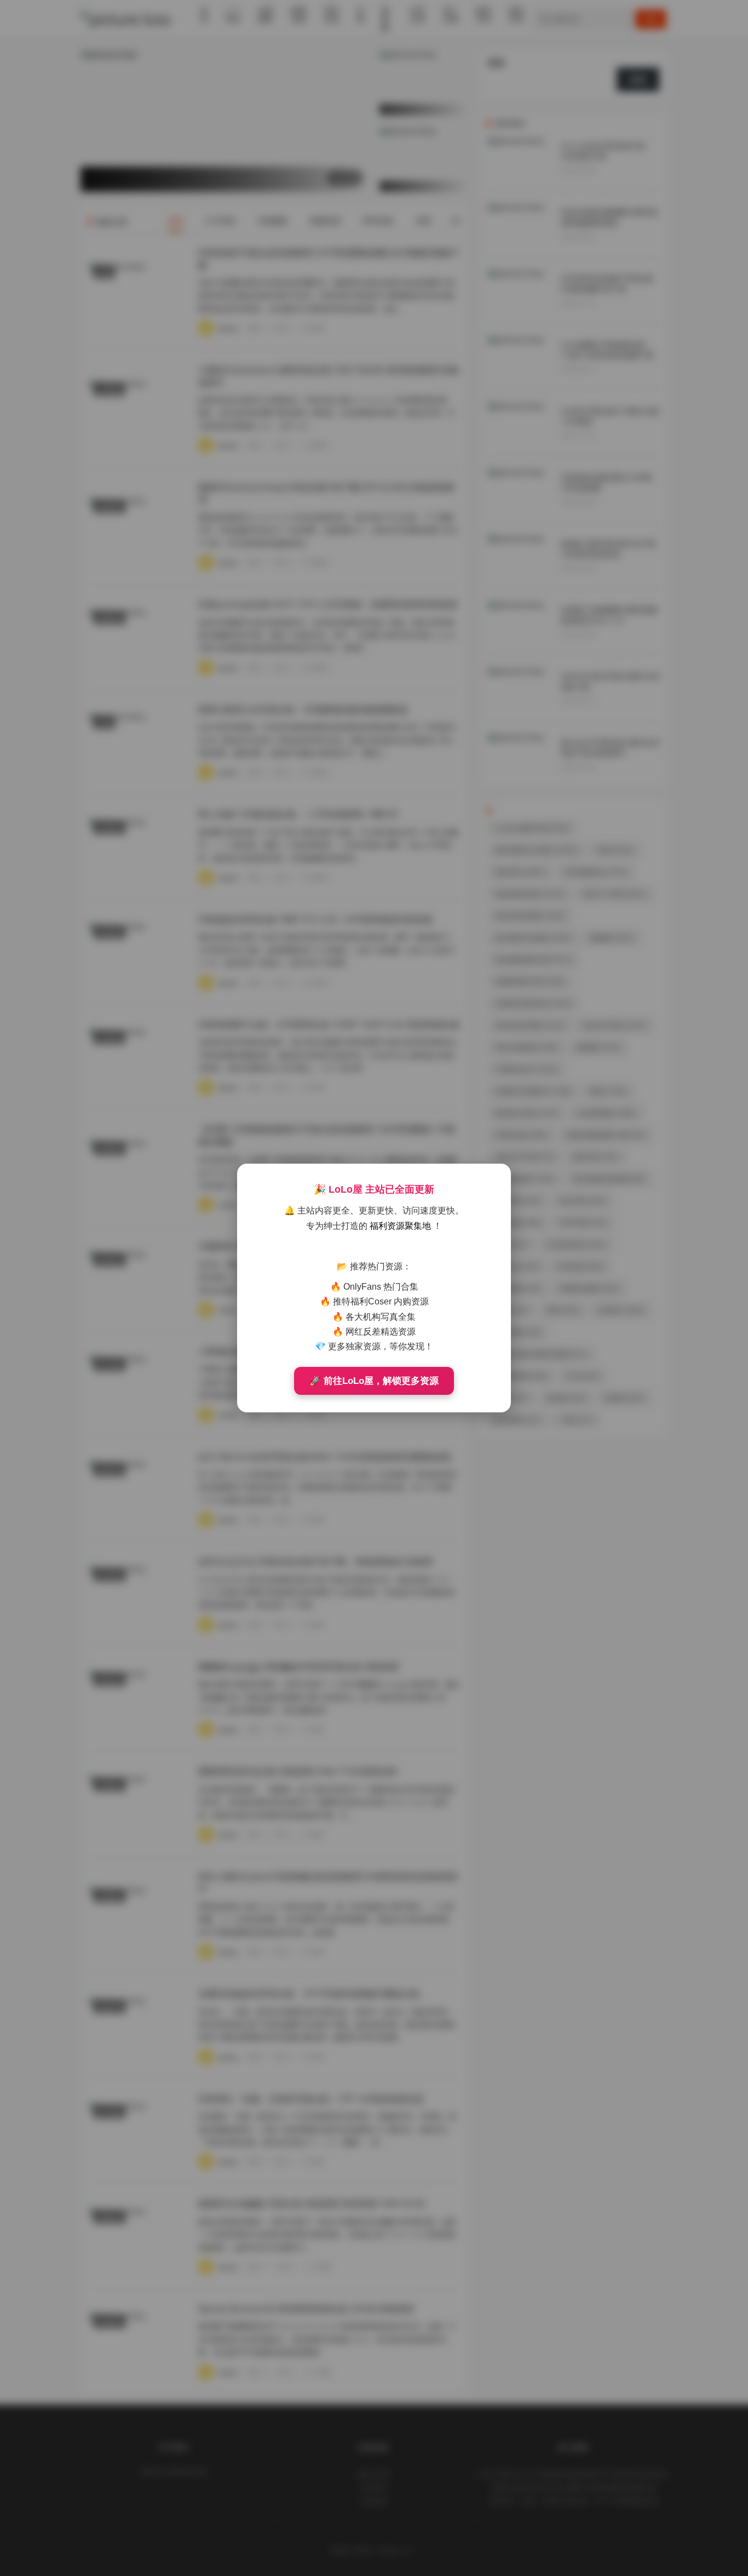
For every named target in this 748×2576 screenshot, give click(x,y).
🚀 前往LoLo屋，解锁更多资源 (374, 1381)
